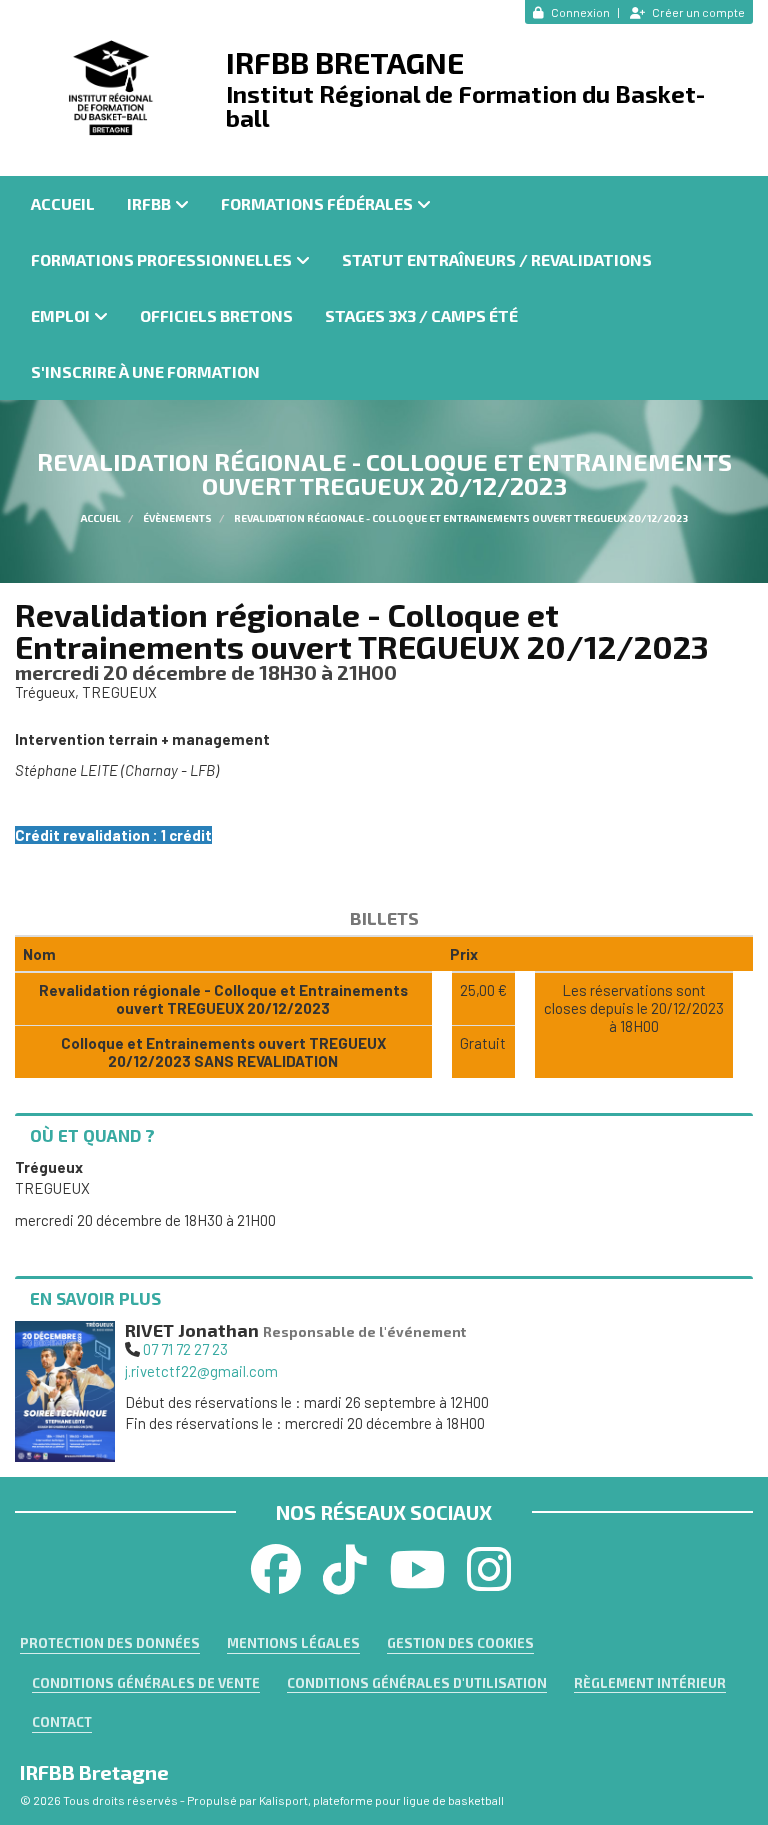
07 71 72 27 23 (185, 1349)
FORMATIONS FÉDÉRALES (317, 203)
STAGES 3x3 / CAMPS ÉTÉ (421, 315)
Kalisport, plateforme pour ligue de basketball (381, 1800)
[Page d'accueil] (113, 88)
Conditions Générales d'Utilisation (417, 1683)
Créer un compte (698, 12)
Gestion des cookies (460, 1643)
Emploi (60, 315)
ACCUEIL (63, 203)
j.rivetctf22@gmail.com (201, 1371)
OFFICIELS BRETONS (216, 315)
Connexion (580, 12)
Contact (62, 1722)
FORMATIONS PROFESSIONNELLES (161, 259)
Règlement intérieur (650, 1683)
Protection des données (110, 1643)
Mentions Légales (293, 1643)
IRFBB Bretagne (345, 62)
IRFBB (149, 203)
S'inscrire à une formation (145, 371)
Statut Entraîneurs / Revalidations (497, 259)
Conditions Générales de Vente (146, 1683)
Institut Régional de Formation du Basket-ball (465, 105)
